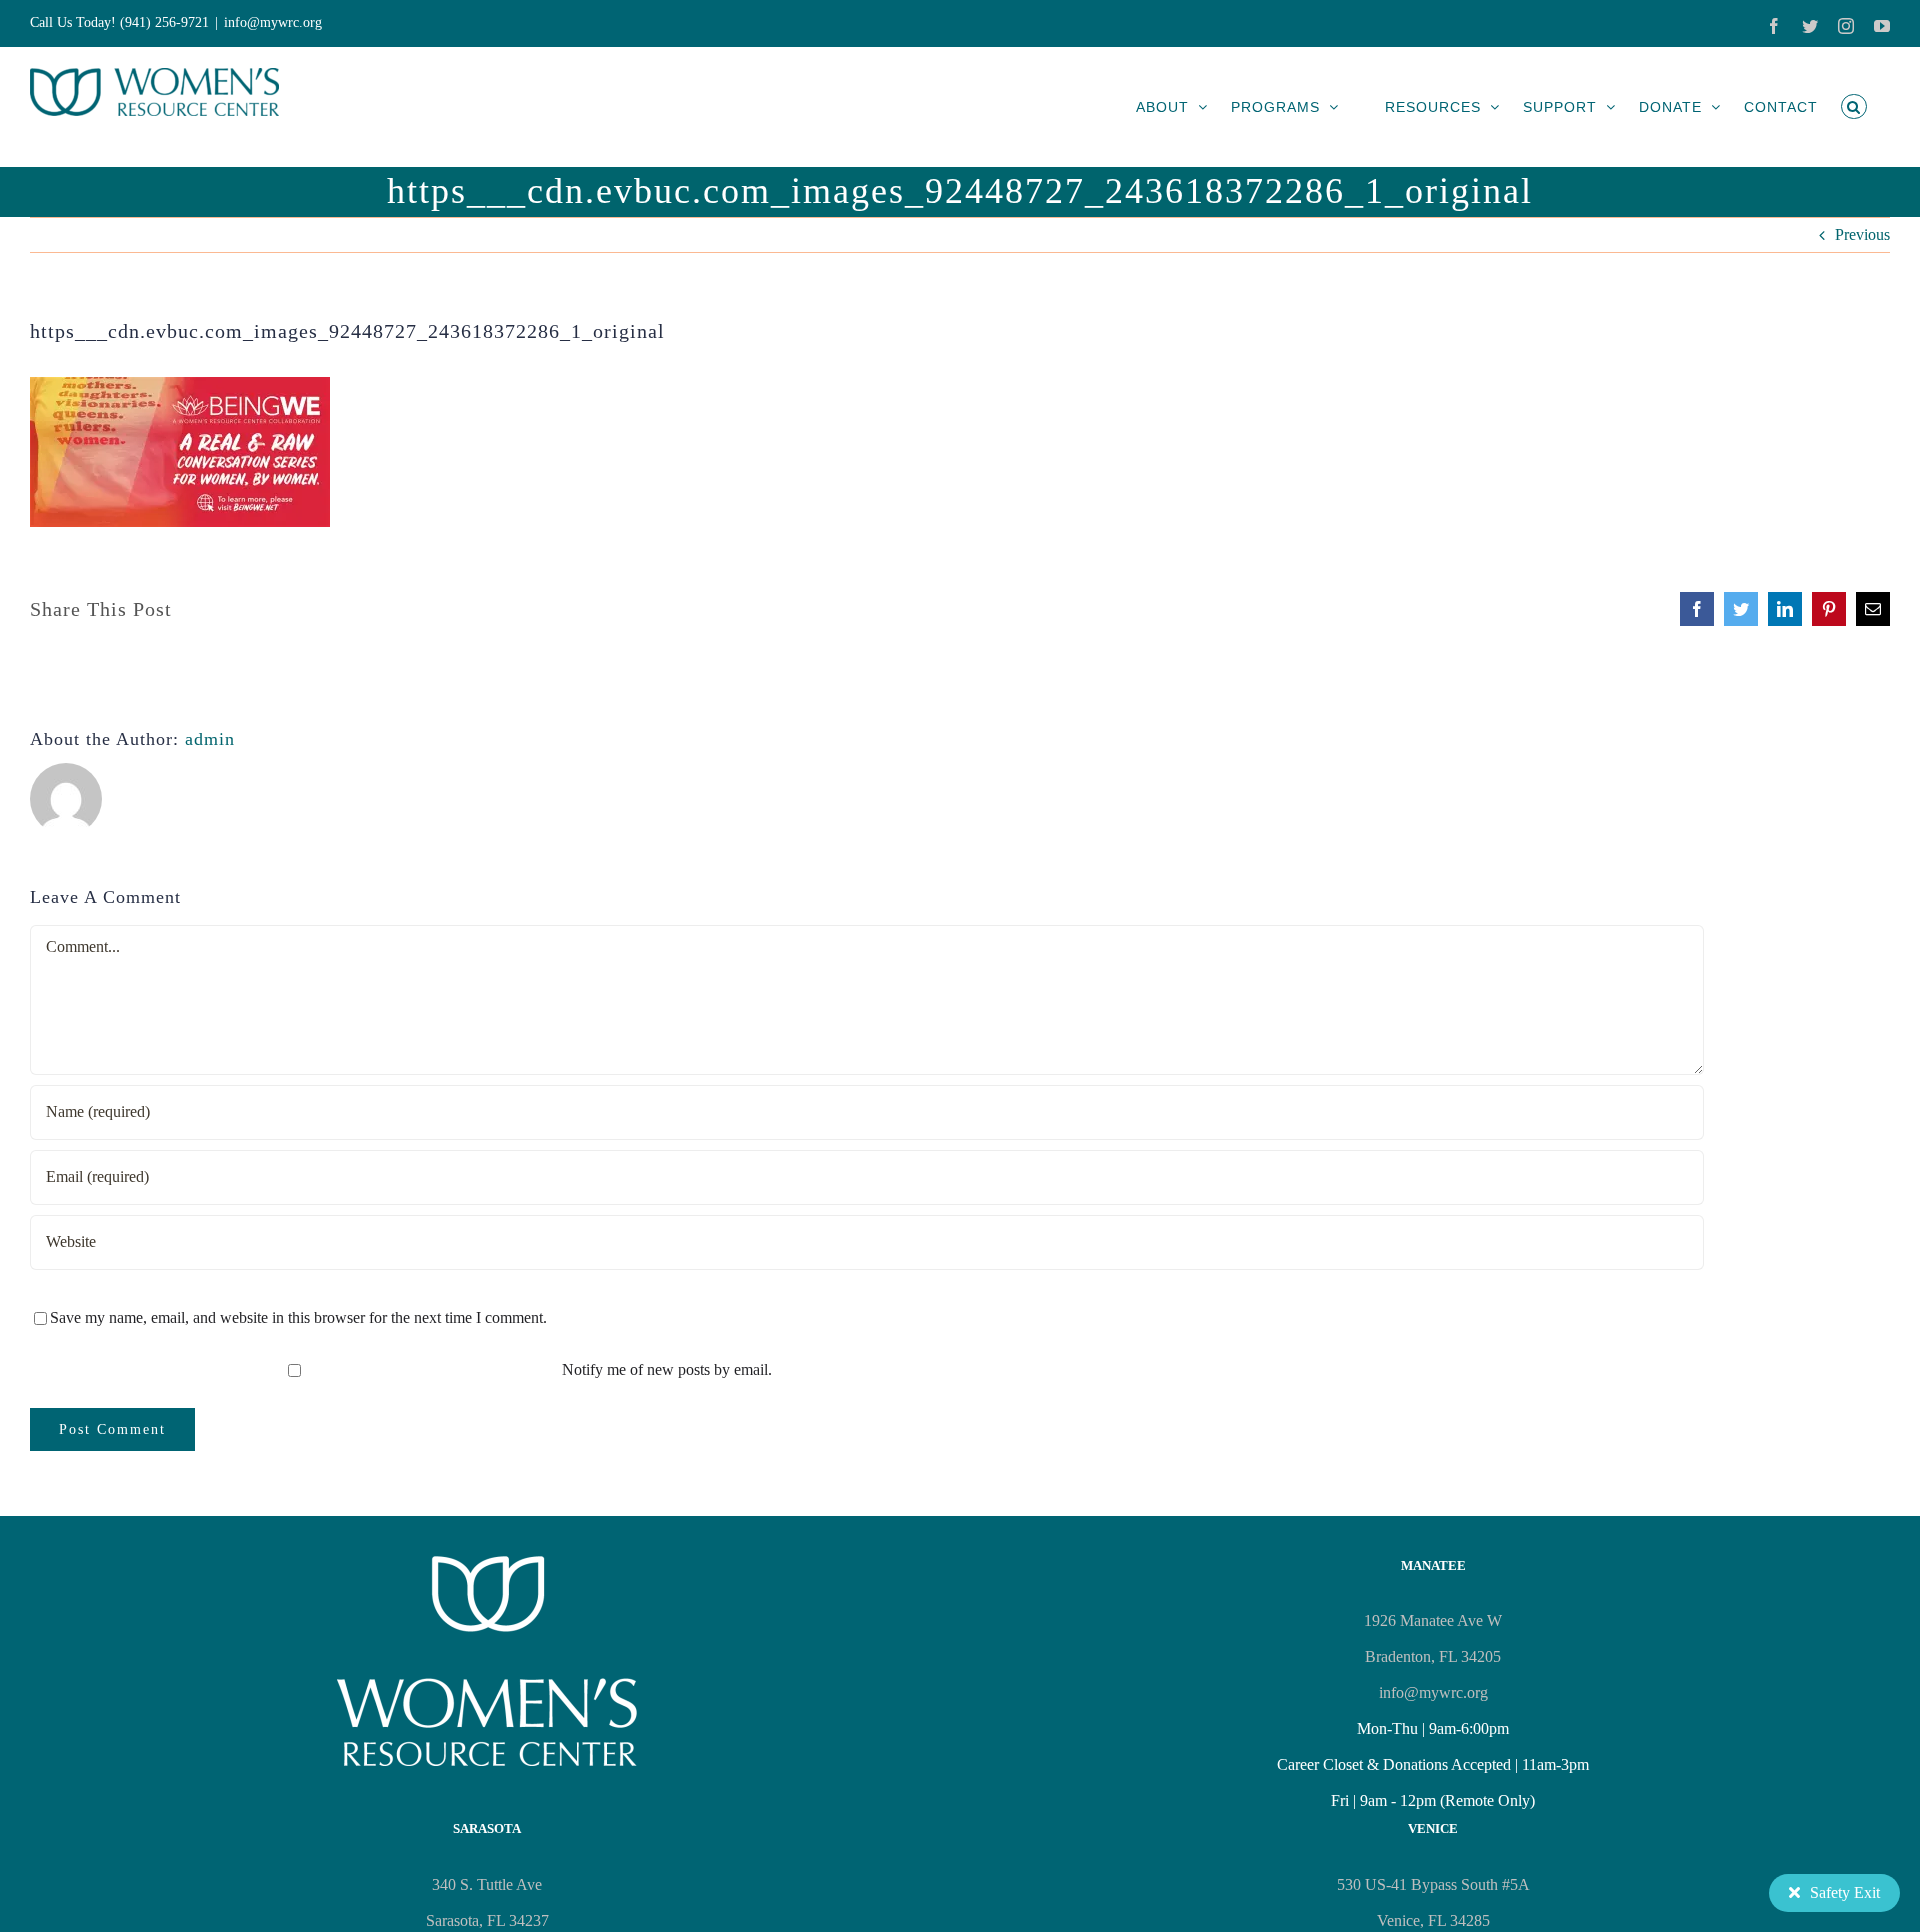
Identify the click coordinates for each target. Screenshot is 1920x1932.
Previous (1862, 234)
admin (210, 739)
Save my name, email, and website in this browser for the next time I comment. (298, 1317)
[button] (1854, 106)
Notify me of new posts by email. (667, 1369)
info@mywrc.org (273, 22)
